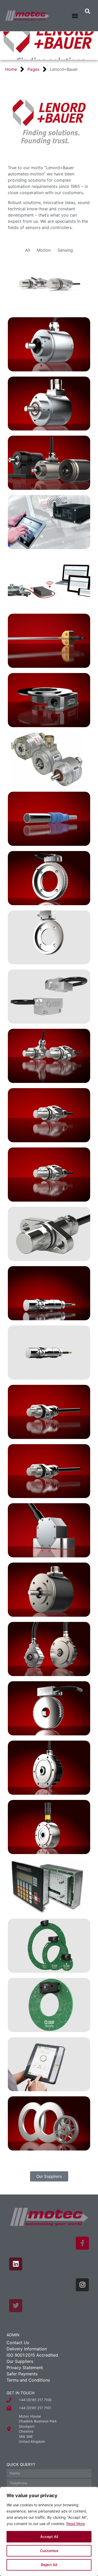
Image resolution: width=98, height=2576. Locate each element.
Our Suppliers (20, 2361)
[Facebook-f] (82, 2243)
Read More (76, 2524)
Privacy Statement (25, 2368)
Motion (44, 250)
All (28, 250)
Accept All (49, 2537)
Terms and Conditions (28, 2380)
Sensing (65, 250)
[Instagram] (82, 2285)
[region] (49, 2531)
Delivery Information (27, 2349)
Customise (49, 2551)
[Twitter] (16, 2306)
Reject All (49, 2565)
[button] (75, 16)
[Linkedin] (16, 2264)
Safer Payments (22, 2374)
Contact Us (18, 2343)
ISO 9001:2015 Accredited (32, 2355)
